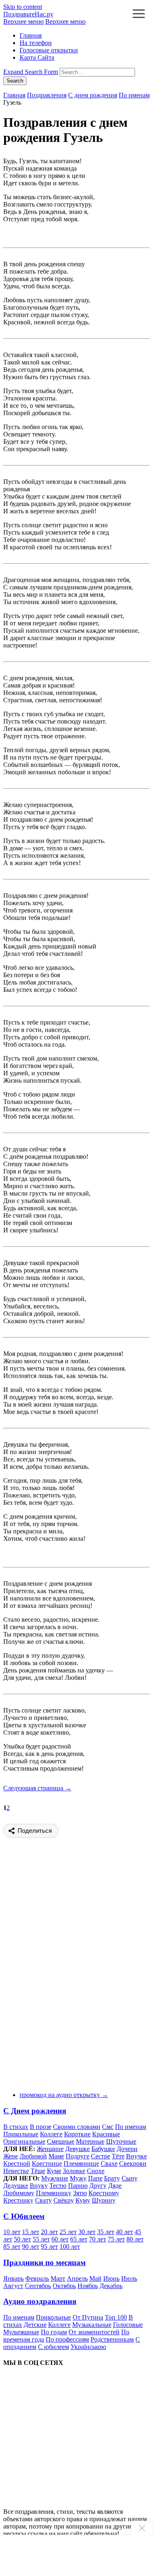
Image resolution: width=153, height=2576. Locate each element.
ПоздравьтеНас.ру (28, 14)
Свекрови (133, 2164)
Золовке (74, 2171)
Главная (31, 35)
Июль (129, 2278)
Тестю (58, 2186)
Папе (95, 2178)
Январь (13, 2278)
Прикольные (21, 2134)
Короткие (77, 2134)
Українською (88, 2347)
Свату (43, 2200)
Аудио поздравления (40, 2301)
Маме (56, 2156)
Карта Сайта (37, 57)
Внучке (136, 2156)
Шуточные (121, 2141)
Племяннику (54, 2193)
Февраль (37, 2278)
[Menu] (139, 15)
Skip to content (23, 7)
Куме (54, 2171)
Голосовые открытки (49, 50)
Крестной (17, 2164)
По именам (134, 95)
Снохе (96, 2171)
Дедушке (16, 2186)
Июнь (111, 2278)
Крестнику (18, 2200)
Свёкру (64, 2200)
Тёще (38, 2171)
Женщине (50, 2149)
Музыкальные (92, 2325)
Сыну (130, 2178)
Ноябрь (88, 2286)
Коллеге (51, 2134)
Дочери (127, 2149)
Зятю (80, 2193)
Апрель (77, 2278)
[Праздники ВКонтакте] (64, 2435)
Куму (83, 2200)
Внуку (39, 2186)
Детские (35, 2325)
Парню (78, 2186)
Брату (112, 2178)
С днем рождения (93, 95)
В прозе (41, 2127)
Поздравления (47, 95)
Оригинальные (24, 2141)
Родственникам (112, 2339)
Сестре (101, 2156)
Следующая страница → (37, 1788)
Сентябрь (38, 2286)
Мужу (78, 2178)
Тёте (118, 2156)
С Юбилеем (24, 2216)
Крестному (104, 2193)
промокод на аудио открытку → (64, 2095)
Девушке (78, 2149)
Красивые (106, 2134)
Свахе (109, 2164)
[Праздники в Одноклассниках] (64, 2498)
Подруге (78, 2156)
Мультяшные (21, 2332)
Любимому (19, 2193)
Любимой (33, 2156)
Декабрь (111, 2286)
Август (13, 2286)
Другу (98, 2186)
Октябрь (64, 2286)
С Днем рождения (35, 2111)
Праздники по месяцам (44, 2262)
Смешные (61, 2141)
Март (58, 2278)
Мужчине (55, 2178)
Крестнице (47, 2164)
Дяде (115, 2186)
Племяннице (81, 2164)
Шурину (104, 2200)
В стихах (16, 2127)
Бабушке (103, 2149)
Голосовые (128, 2325)
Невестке (16, 2171)
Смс (108, 2127)
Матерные (90, 2141)
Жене (11, 2156)
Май (95, 2278)
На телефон (36, 43)
